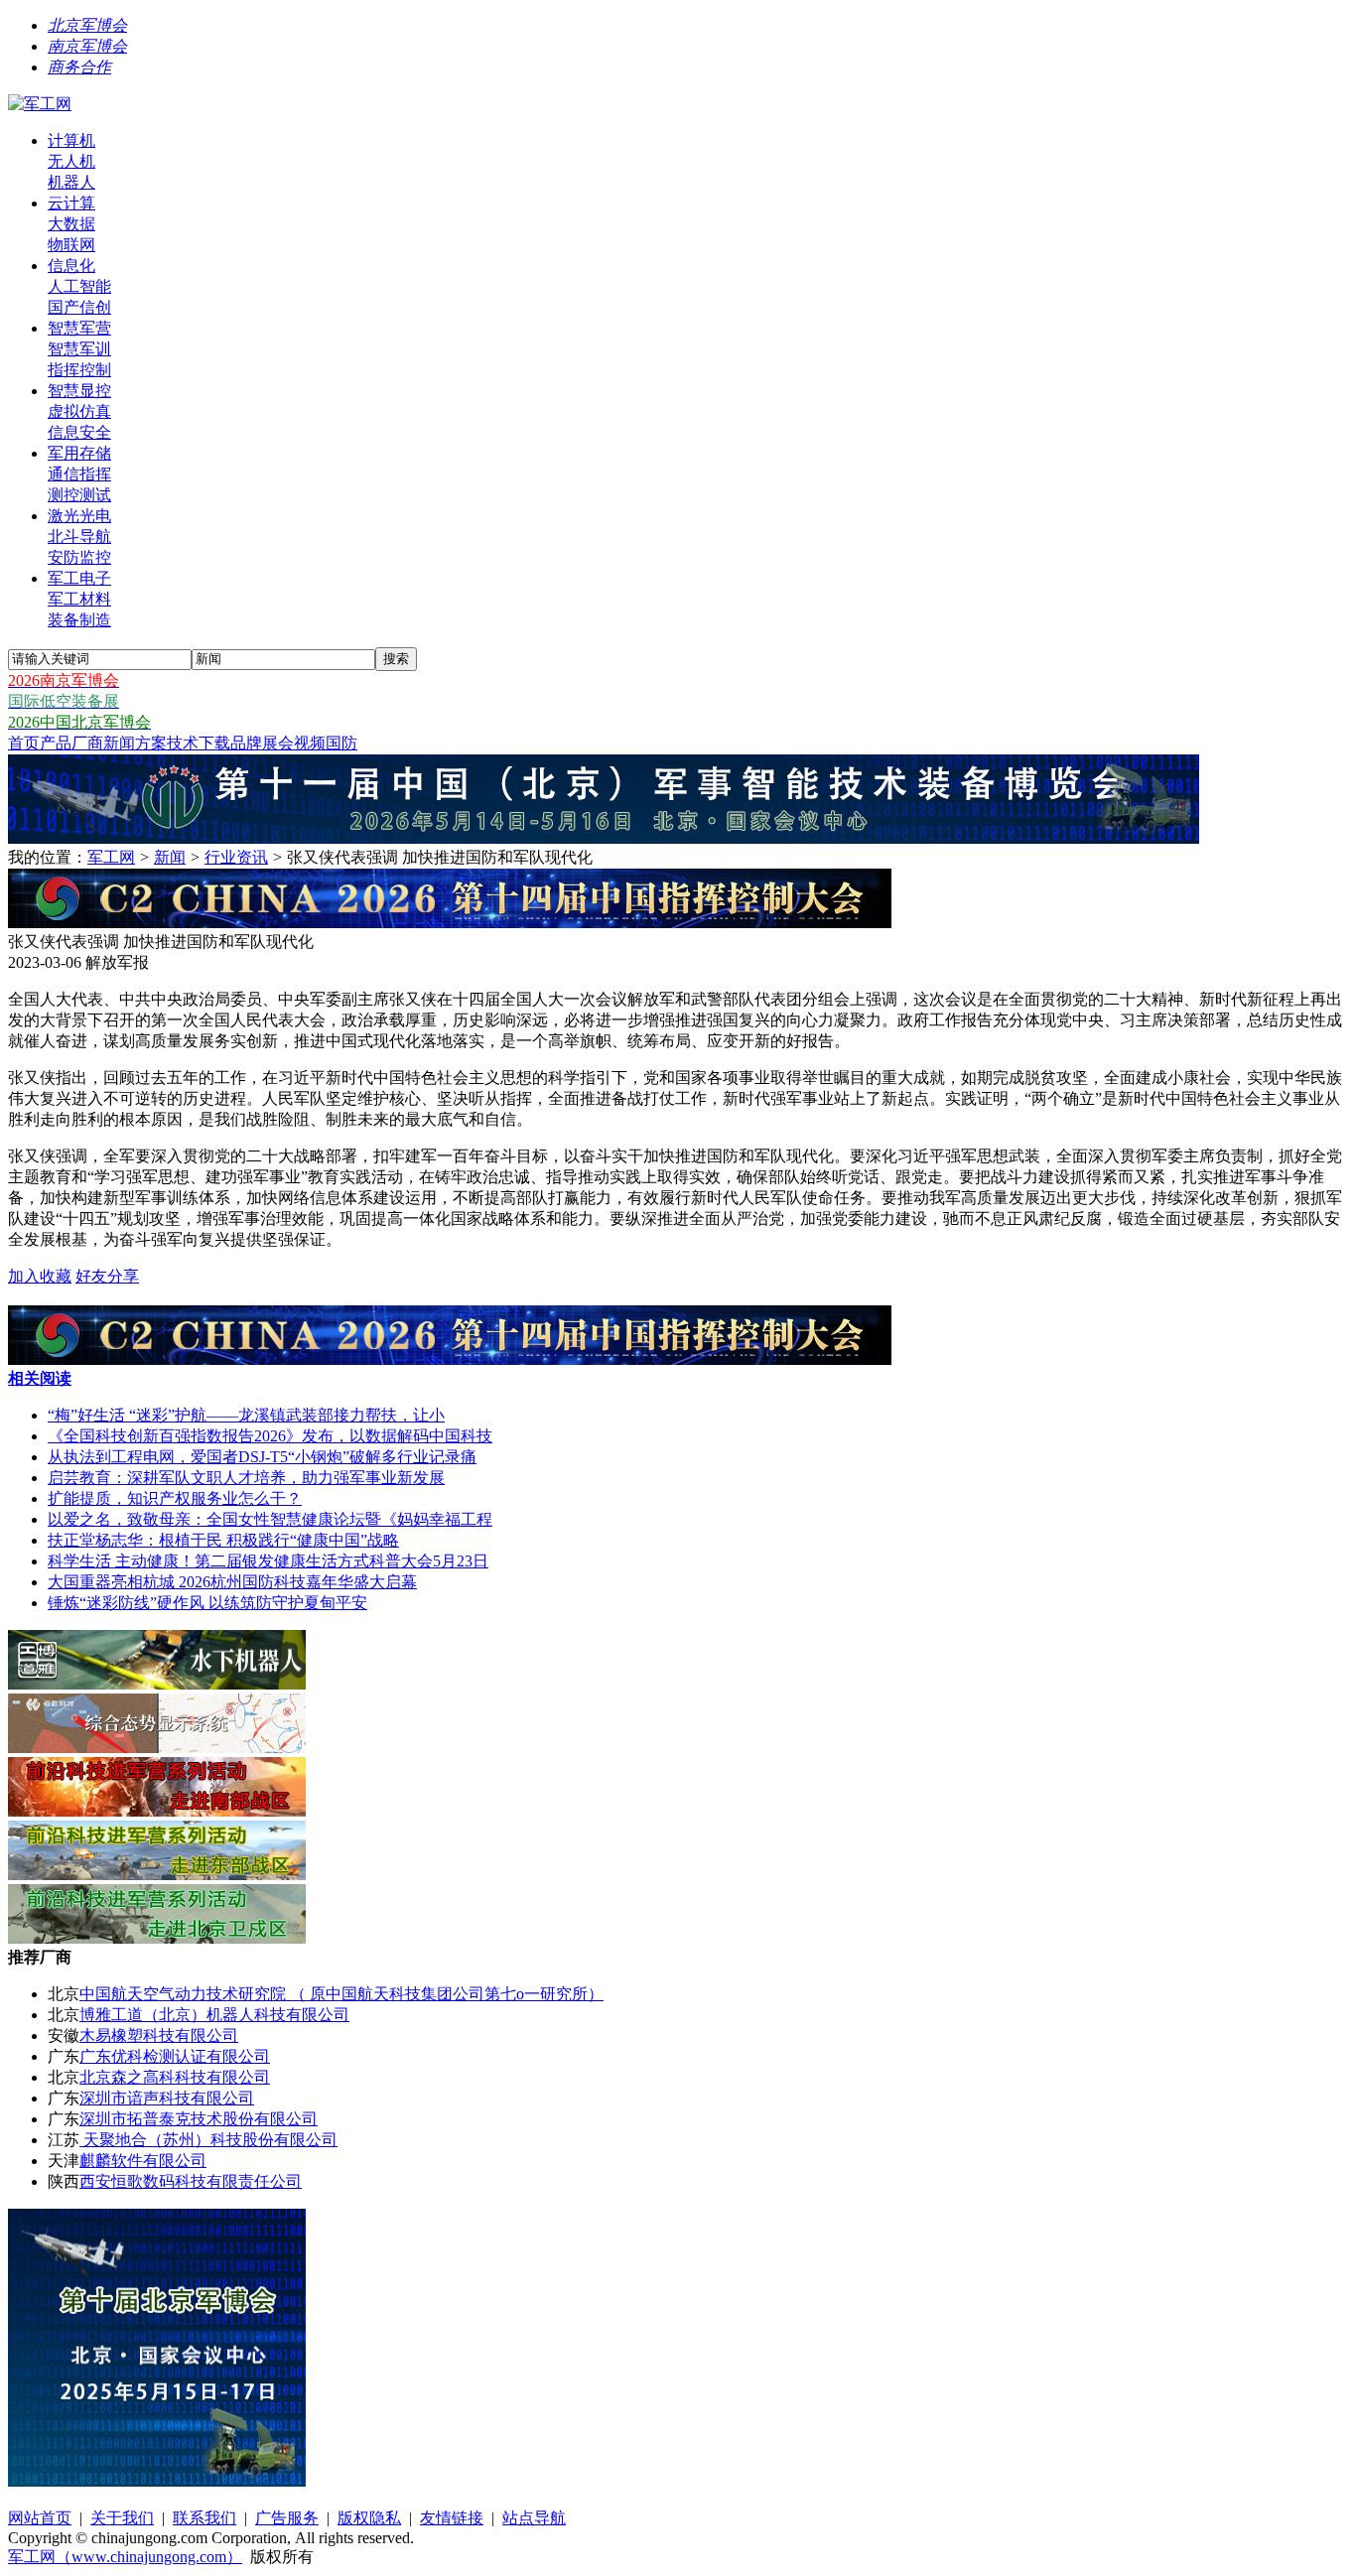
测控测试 (79, 495)
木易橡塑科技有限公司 (159, 2035)
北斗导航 (79, 537)
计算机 (71, 140)
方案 (151, 743)
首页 (24, 743)
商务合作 (79, 67)
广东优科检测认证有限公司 (175, 2056)
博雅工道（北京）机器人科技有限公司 (214, 2015)
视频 (310, 743)
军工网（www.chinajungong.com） (125, 2557)
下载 (214, 743)
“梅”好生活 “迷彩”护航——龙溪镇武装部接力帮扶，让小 (246, 1415)
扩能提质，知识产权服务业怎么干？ (175, 1498)
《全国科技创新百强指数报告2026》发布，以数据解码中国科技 (270, 1436)
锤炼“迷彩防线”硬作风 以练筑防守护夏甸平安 (207, 1603)
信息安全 (79, 432)
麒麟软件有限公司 (143, 2161)
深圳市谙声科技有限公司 (167, 2098)
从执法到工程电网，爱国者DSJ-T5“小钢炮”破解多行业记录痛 (262, 1457)
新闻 (119, 743)
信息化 (71, 266)
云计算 (71, 203)
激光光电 (79, 516)
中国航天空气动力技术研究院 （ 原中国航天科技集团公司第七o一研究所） (341, 1994)
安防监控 (79, 557)
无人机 (71, 161)
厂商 (87, 743)
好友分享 (107, 1276)
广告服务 (287, 2518)
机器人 (71, 182)
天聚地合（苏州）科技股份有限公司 (208, 2140)
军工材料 (79, 599)
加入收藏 (40, 1276)
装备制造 (79, 620)
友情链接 (452, 2518)
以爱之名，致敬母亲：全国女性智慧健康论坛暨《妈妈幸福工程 (270, 1519)
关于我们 (122, 2518)
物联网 (71, 245)
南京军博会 (87, 46)
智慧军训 (79, 349)
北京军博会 (87, 25)
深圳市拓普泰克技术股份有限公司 (199, 2119)
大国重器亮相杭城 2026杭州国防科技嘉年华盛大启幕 (232, 1582)
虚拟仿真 (79, 411)
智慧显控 (79, 391)
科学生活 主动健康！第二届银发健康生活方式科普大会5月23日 (268, 1561)
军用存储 (79, 453)
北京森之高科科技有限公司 (175, 2077)
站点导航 (534, 2518)
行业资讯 (236, 857)
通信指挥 (79, 474)
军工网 (111, 857)
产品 (56, 743)
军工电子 (79, 578)
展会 (278, 743)
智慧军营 (79, 328)
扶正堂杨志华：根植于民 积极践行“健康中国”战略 (223, 1540)
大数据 (71, 224)
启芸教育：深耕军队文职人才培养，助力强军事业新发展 (246, 1478)
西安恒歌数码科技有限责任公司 (191, 2181)
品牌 (246, 743)
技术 (183, 743)
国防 (341, 743)
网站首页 (40, 2518)
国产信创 (79, 307)
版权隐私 (369, 2518)
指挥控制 (79, 370)
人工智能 (79, 286)
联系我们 (204, 2518)
